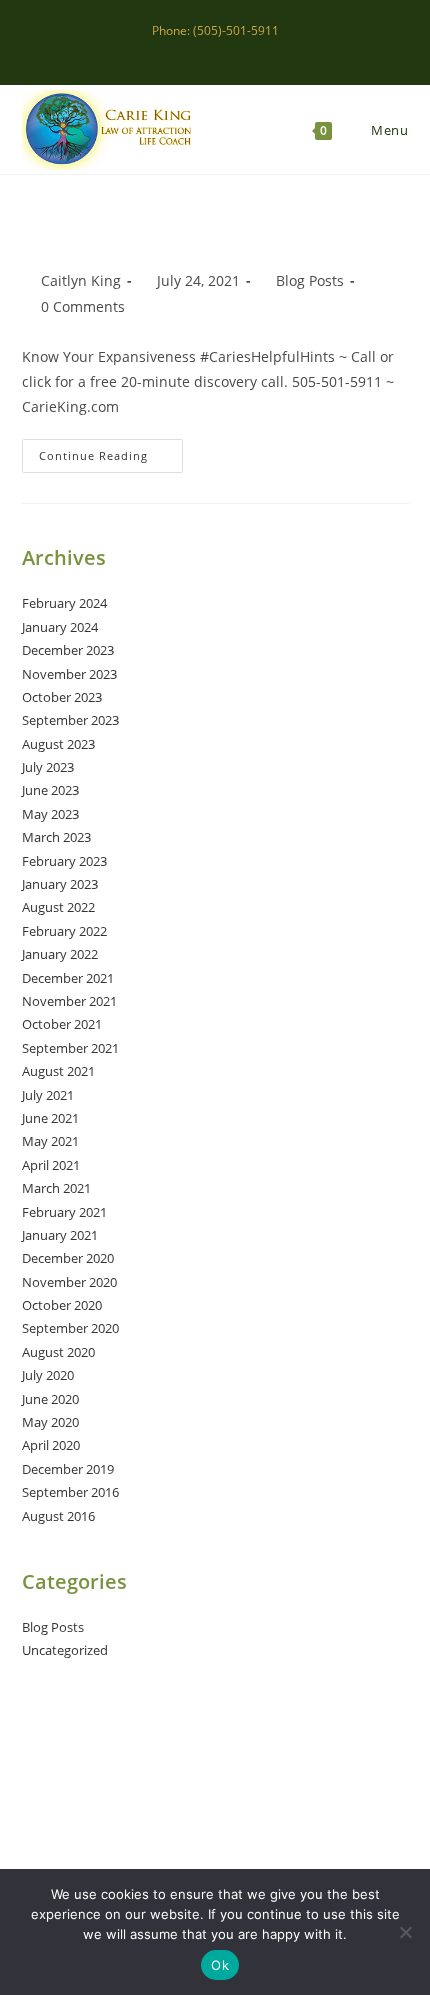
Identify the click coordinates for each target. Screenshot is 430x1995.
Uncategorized (65, 1650)
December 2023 (68, 650)
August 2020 (58, 1352)
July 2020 (48, 1375)
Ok (220, 1965)
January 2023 (60, 884)
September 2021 (70, 1048)
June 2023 (50, 790)
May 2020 (50, 1422)
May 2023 (50, 814)
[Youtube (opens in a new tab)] (261, 51)
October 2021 (62, 1024)
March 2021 (56, 1188)
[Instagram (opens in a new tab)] (218, 51)
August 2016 (58, 1516)
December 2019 (68, 1469)
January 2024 (60, 627)
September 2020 (70, 1328)
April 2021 (51, 1165)
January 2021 (60, 1235)
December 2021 (68, 978)
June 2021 (50, 1118)
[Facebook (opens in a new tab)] (195, 51)
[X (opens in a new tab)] (172, 51)
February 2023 (64, 861)
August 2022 (58, 907)
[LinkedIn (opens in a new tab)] (241, 51)
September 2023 (70, 720)
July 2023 (48, 767)
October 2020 (62, 1305)
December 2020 (68, 1258)
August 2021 (58, 1071)
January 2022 (60, 954)
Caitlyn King (81, 280)
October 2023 (62, 697)
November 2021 (69, 1001)
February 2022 (64, 931)
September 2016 (70, 1492)
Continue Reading (111, 459)
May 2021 (50, 1141)
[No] (405, 1932)
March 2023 (56, 837)
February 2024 (64, 603)
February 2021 (64, 1212)
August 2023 (58, 744)
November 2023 (69, 674)
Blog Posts (310, 280)
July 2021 (48, 1095)
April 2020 (51, 1445)
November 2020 (69, 1282)
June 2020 (50, 1399)
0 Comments (83, 306)
